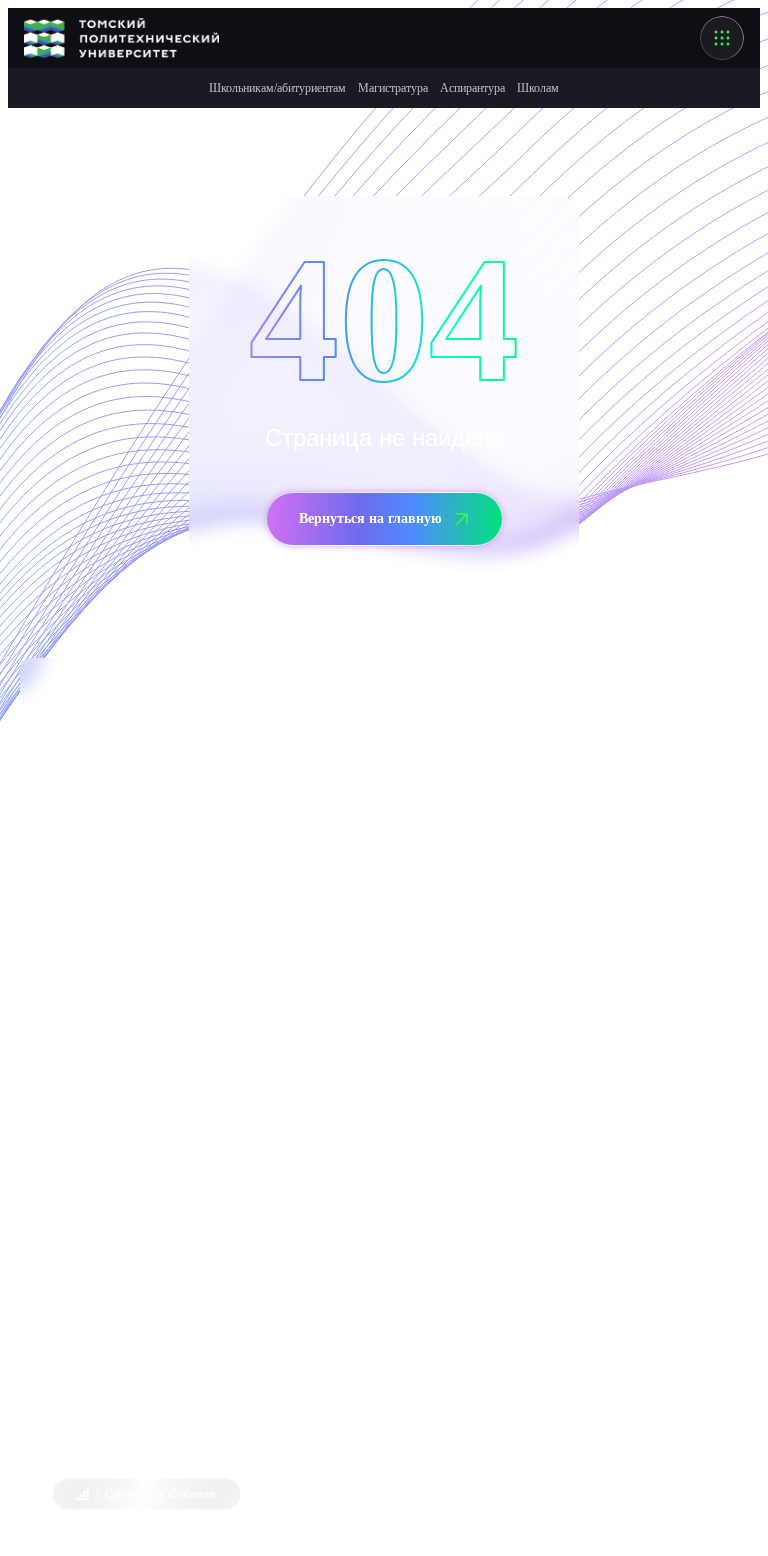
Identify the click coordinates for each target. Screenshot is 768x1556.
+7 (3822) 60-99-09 (99, 954)
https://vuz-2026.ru (301, 1086)
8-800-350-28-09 (142, 910)
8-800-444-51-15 (142, 1242)
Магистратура (393, 88)
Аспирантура (472, 88)
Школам (538, 88)
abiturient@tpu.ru (201, 998)
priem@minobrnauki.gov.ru (226, 1286)
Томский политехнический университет (232, 1435)
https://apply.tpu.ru (282, 1130)
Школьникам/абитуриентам (277, 88)
